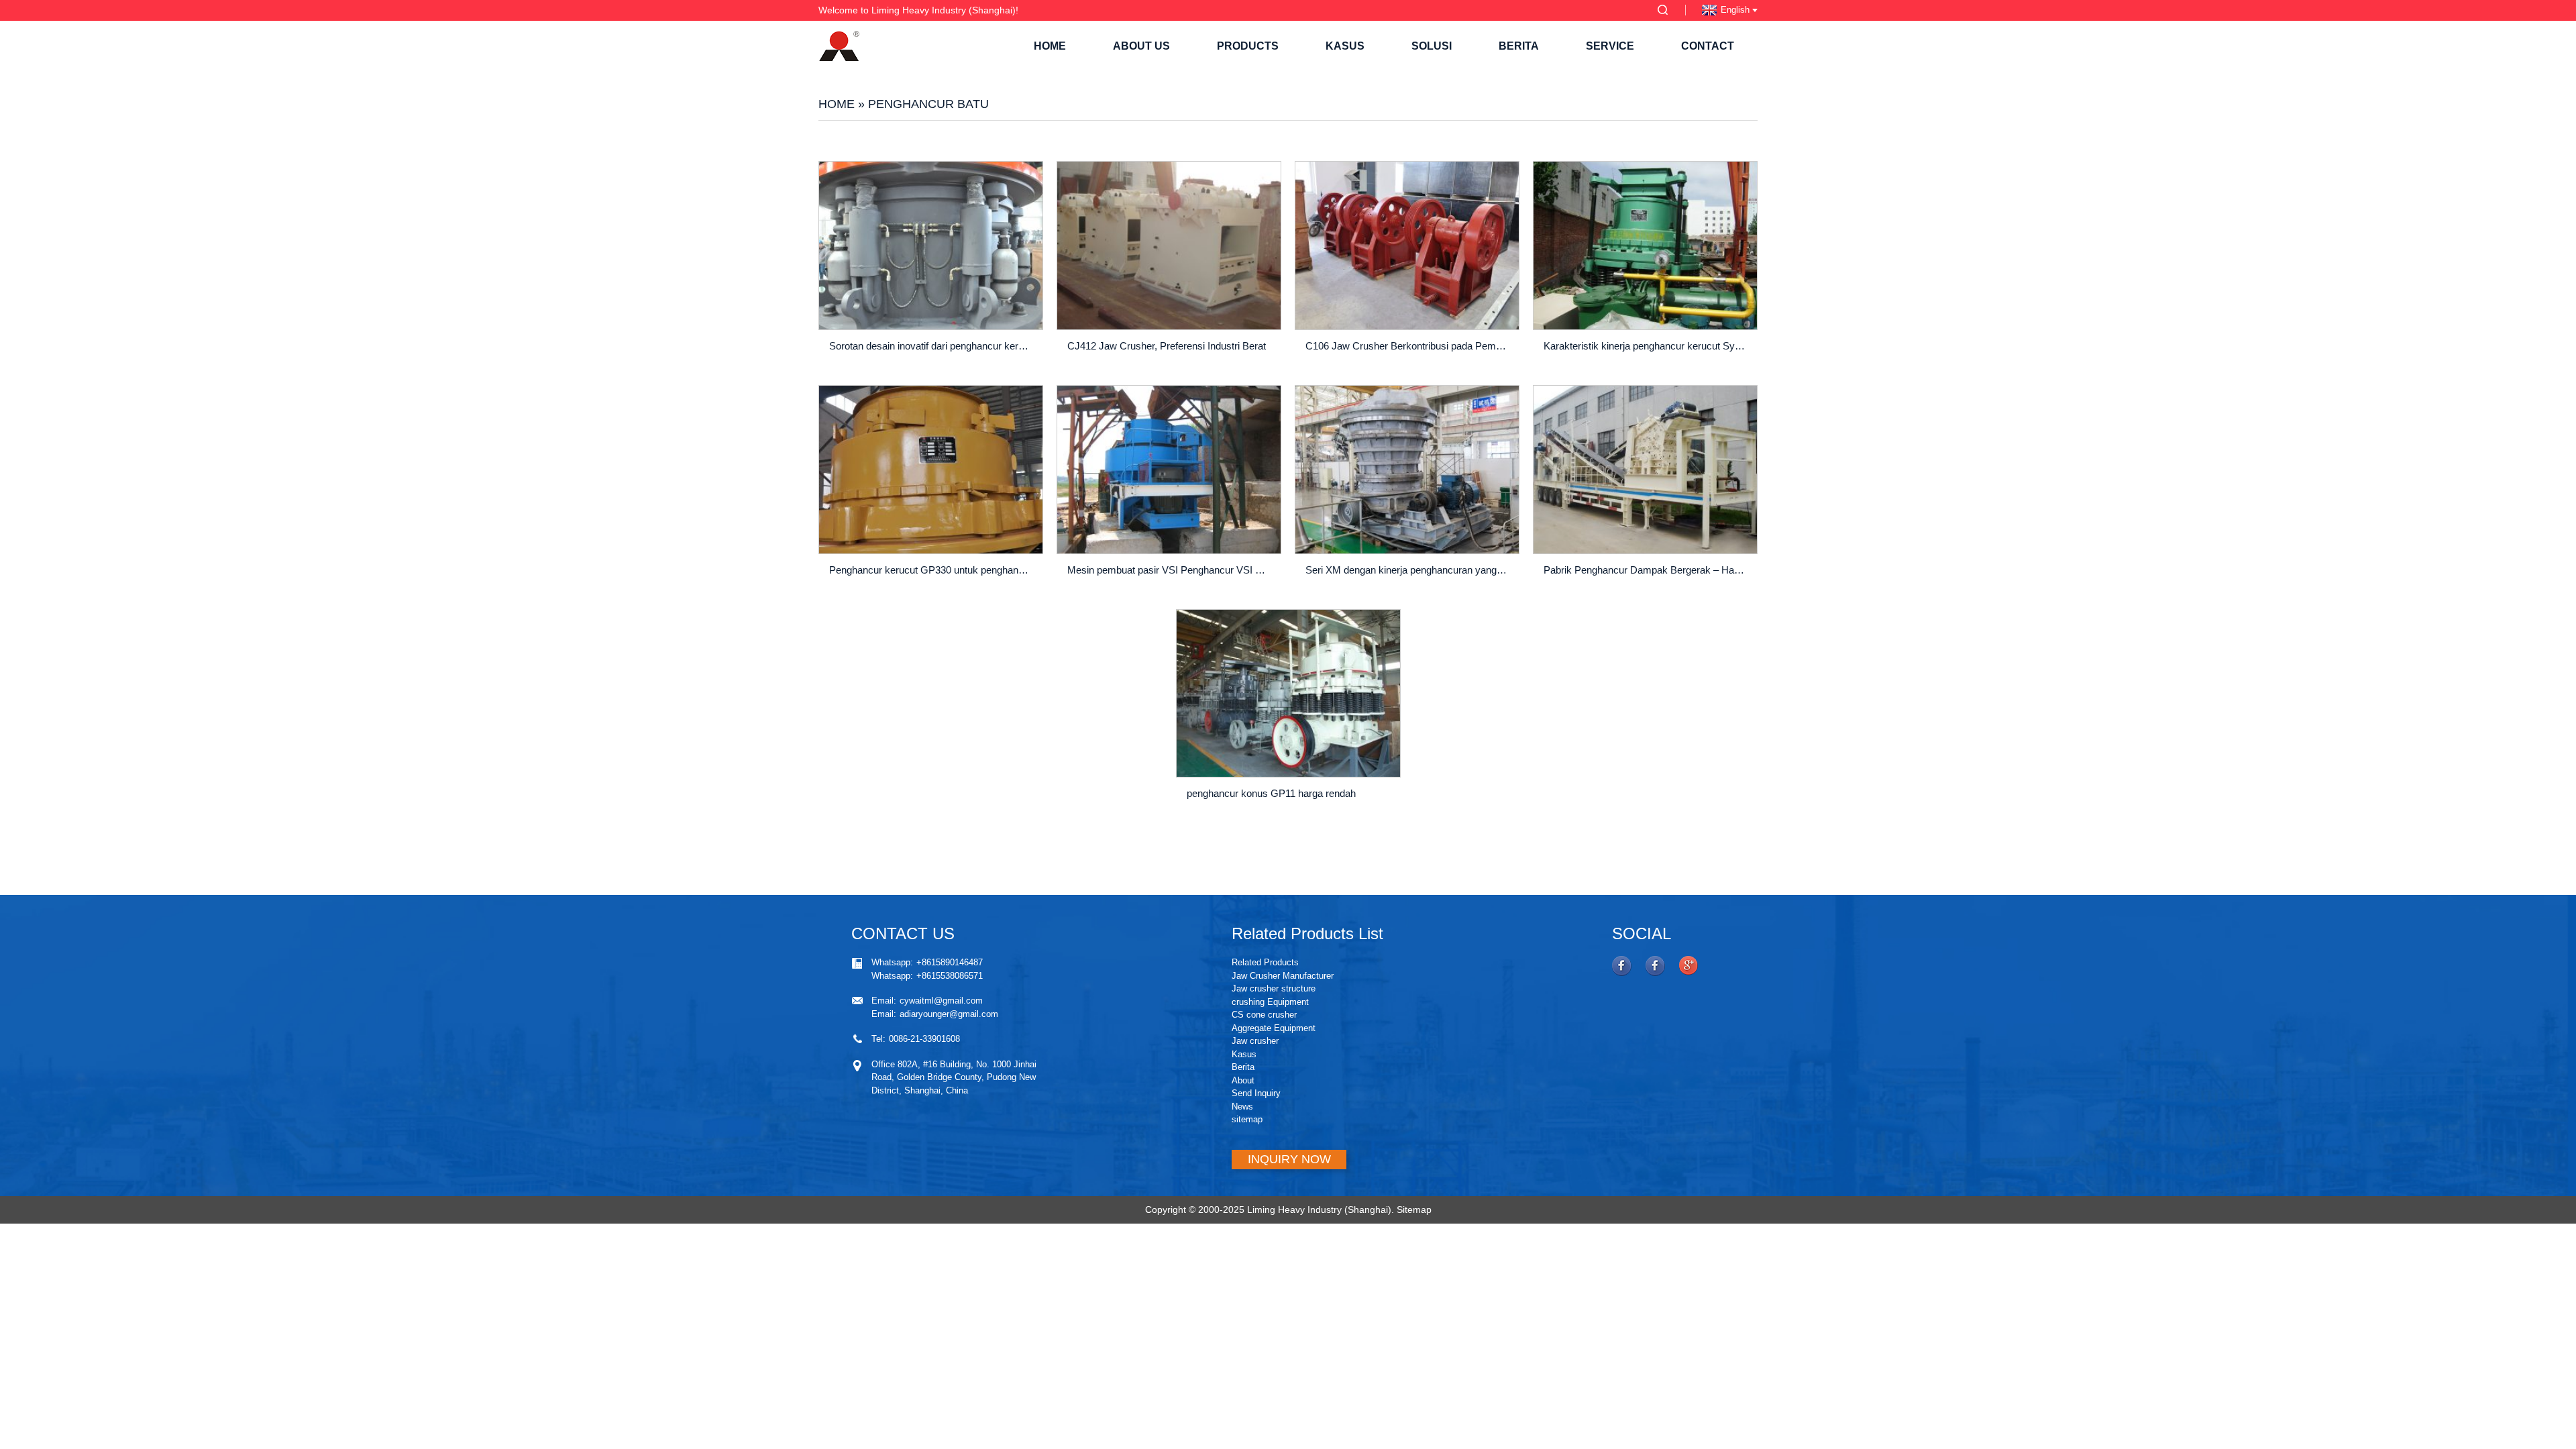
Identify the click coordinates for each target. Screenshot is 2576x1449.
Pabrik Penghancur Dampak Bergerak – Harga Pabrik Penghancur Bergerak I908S (1647, 570)
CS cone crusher (1264, 1015)
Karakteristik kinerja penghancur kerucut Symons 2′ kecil (1647, 346)
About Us (1141, 46)
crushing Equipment (1270, 1002)
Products (1248, 46)
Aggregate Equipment (1274, 1028)
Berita (1519, 46)
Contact (1708, 46)
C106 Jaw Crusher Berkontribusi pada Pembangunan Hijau (1409, 346)
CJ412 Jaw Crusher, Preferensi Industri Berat (1167, 346)
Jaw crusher (1255, 1041)
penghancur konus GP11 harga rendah (1271, 793)
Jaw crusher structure (1274, 988)
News (1242, 1107)
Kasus (1345, 46)
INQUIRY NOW (1289, 1159)
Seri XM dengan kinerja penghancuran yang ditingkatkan (1409, 570)
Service (1610, 46)
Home (1050, 46)
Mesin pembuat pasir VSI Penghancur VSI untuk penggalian (1171, 570)
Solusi (1432, 46)
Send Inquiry (1256, 1093)
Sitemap (1414, 1210)
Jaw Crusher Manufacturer (1283, 976)
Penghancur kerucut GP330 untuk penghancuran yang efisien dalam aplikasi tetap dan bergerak (933, 570)
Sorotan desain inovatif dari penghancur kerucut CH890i (933, 346)
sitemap (1247, 1119)
